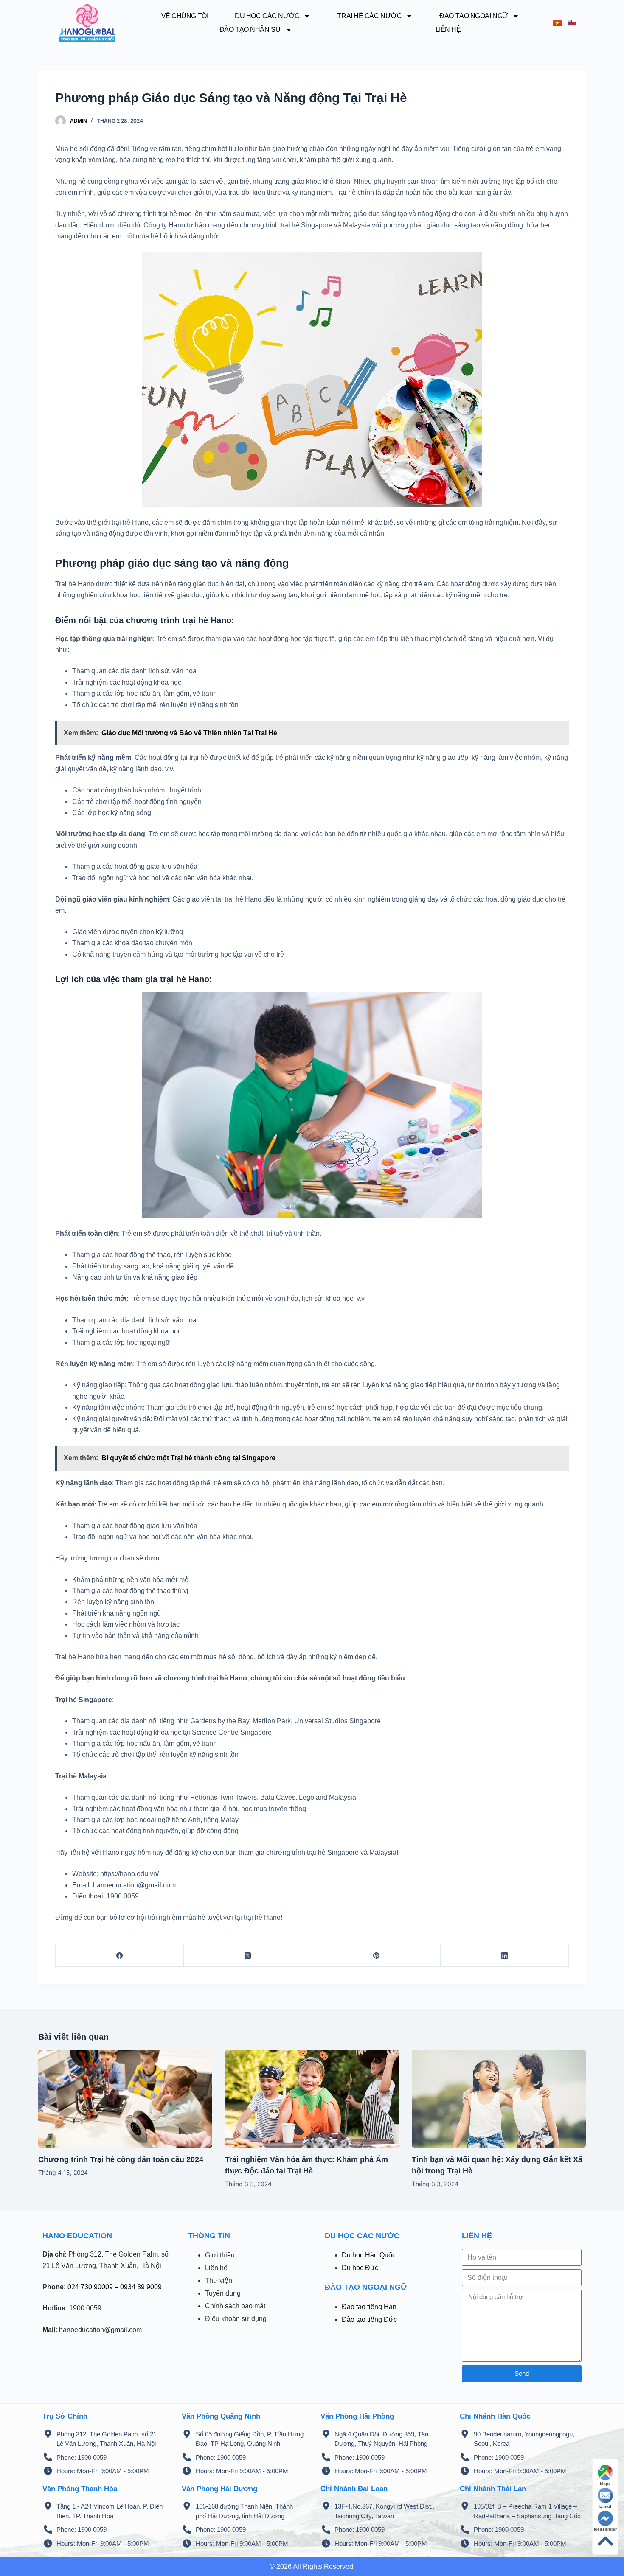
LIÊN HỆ (448, 29)
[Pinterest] (377, 1956)
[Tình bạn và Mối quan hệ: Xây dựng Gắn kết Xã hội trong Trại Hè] (499, 2099)
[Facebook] (120, 1956)
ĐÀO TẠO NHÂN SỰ (250, 29)
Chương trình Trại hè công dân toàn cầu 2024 (121, 2159)
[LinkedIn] (505, 1956)
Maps (605, 2483)
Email (605, 2506)
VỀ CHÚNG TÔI (185, 16)
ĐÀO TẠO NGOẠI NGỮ (474, 16)
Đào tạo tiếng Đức (369, 2320)
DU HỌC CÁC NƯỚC (267, 16)
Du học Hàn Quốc (369, 2255)
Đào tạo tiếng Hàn (369, 2307)
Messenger (605, 2529)
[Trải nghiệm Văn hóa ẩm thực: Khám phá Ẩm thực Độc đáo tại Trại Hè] (312, 2099)
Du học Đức (360, 2268)
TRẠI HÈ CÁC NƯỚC (369, 16)
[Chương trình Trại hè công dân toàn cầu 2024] (125, 2099)
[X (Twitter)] (248, 1956)
